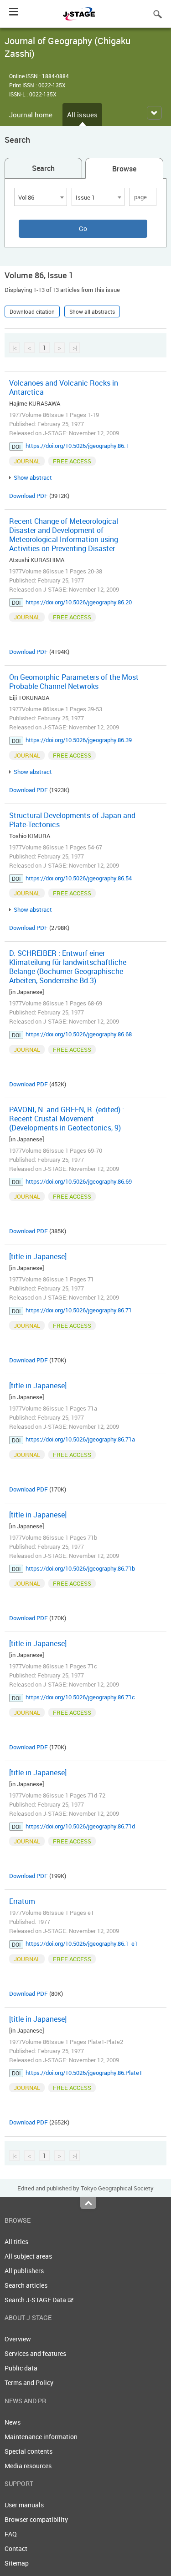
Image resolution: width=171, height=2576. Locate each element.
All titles (16, 2242)
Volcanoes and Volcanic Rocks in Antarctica (64, 387)
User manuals (24, 2505)
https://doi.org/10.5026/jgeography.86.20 (79, 602)
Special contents (28, 2451)
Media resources (28, 2466)
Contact (16, 2548)
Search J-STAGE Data (36, 2300)
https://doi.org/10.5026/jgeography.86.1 (77, 446)
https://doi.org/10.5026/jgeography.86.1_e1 (82, 1943)
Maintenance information (41, 2437)
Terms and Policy (29, 2383)
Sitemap (17, 2563)
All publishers (24, 2271)
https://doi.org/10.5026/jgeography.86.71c (80, 1697)
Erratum (22, 1901)
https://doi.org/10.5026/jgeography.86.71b (80, 1568)
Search (43, 168)
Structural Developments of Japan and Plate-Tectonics (72, 820)
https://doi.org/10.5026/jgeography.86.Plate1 (84, 2073)
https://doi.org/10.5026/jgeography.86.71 (79, 1310)
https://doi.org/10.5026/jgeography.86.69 (79, 1181)
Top (88, 2203)
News (13, 2422)
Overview (18, 2339)
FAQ (11, 2534)
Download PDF (28, 496)
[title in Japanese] (38, 1256)
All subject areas (28, 2256)
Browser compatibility (36, 2519)
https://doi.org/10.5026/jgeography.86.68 (79, 1034)
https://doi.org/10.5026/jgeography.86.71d (80, 1826)
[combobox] (41, 197)
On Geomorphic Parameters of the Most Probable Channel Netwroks (74, 682)
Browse (124, 169)
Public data (21, 2368)
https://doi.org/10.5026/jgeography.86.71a (80, 1439)
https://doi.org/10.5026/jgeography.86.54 (79, 878)
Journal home (31, 115)
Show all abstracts (92, 311)
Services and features (35, 2353)
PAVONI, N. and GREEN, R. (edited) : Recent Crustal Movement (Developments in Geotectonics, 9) (67, 1119)
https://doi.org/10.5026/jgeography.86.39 (79, 740)
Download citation (32, 311)
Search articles (26, 2285)
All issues (82, 115)
